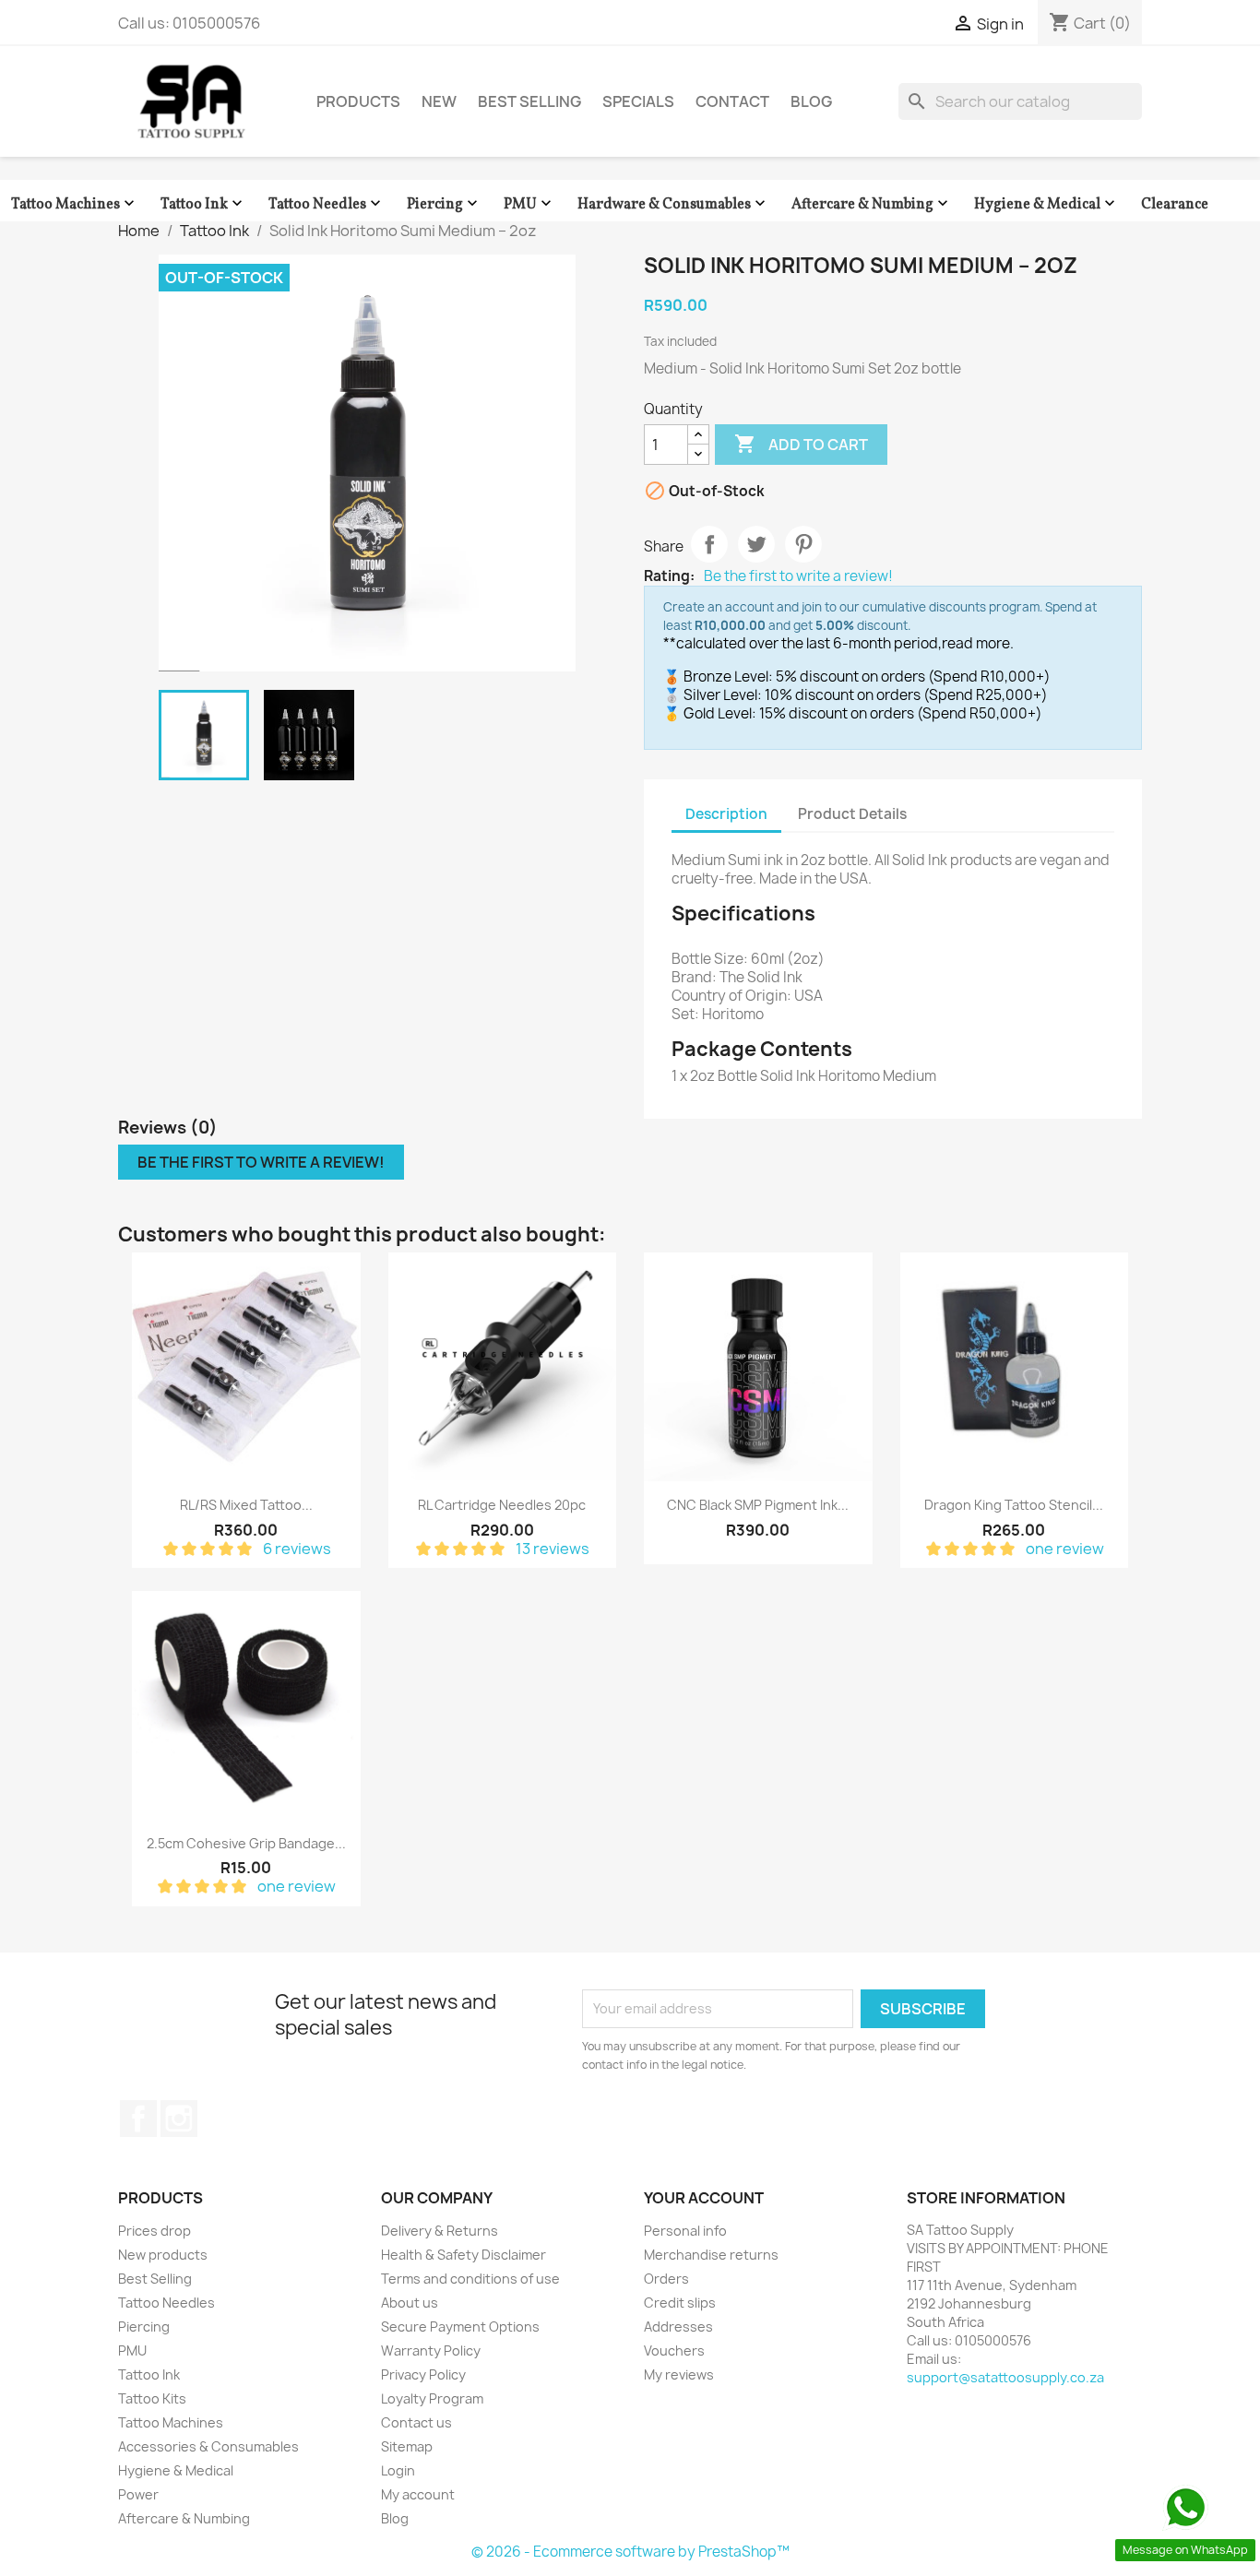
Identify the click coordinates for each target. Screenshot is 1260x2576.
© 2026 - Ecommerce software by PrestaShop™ (630, 2552)
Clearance (1175, 205)
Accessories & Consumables (208, 2446)
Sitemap (407, 2446)
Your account (704, 2198)
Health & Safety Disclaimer (464, 2255)
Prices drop (155, 2231)
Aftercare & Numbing (872, 204)
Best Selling (529, 101)
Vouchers (674, 2350)
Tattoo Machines (75, 204)
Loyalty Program (432, 2398)
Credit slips (680, 2303)
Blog (811, 101)
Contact (732, 101)
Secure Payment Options (460, 2327)
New (439, 101)
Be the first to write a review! (798, 576)
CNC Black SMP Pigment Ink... (758, 1505)
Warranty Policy (431, 2350)
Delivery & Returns (440, 2231)
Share (709, 544)
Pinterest (803, 544)
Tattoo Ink (203, 204)
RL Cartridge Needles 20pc (502, 1505)
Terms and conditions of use (470, 2279)
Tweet (756, 544)
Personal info (685, 2231)
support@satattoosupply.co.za (1005, 2377)
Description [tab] (726, 814)
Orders (666, 2279)
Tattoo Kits (152, 2398)
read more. (978, 643)
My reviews (679, 2374)
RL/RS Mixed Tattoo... (246, 1505)
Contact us (416, 2422)
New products (163, 2255)
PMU (529, 204)
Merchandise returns (711, 2255)
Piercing (444, 204)
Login (398, 2470)
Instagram (179, 2119)
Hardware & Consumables (673, 204)
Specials (638, 101)
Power (138, 2494)
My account (418, 2494)
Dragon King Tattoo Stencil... (1014, 1505)
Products (358, 101)
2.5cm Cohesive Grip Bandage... (246, 1843)
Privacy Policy (423, 2374)
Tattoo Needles (327, 204)
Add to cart (801, 444)
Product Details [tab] (852, 814)
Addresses (678, 2327)
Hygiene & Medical (1046, 204)
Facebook (138, 2119)
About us (410, 2303)
